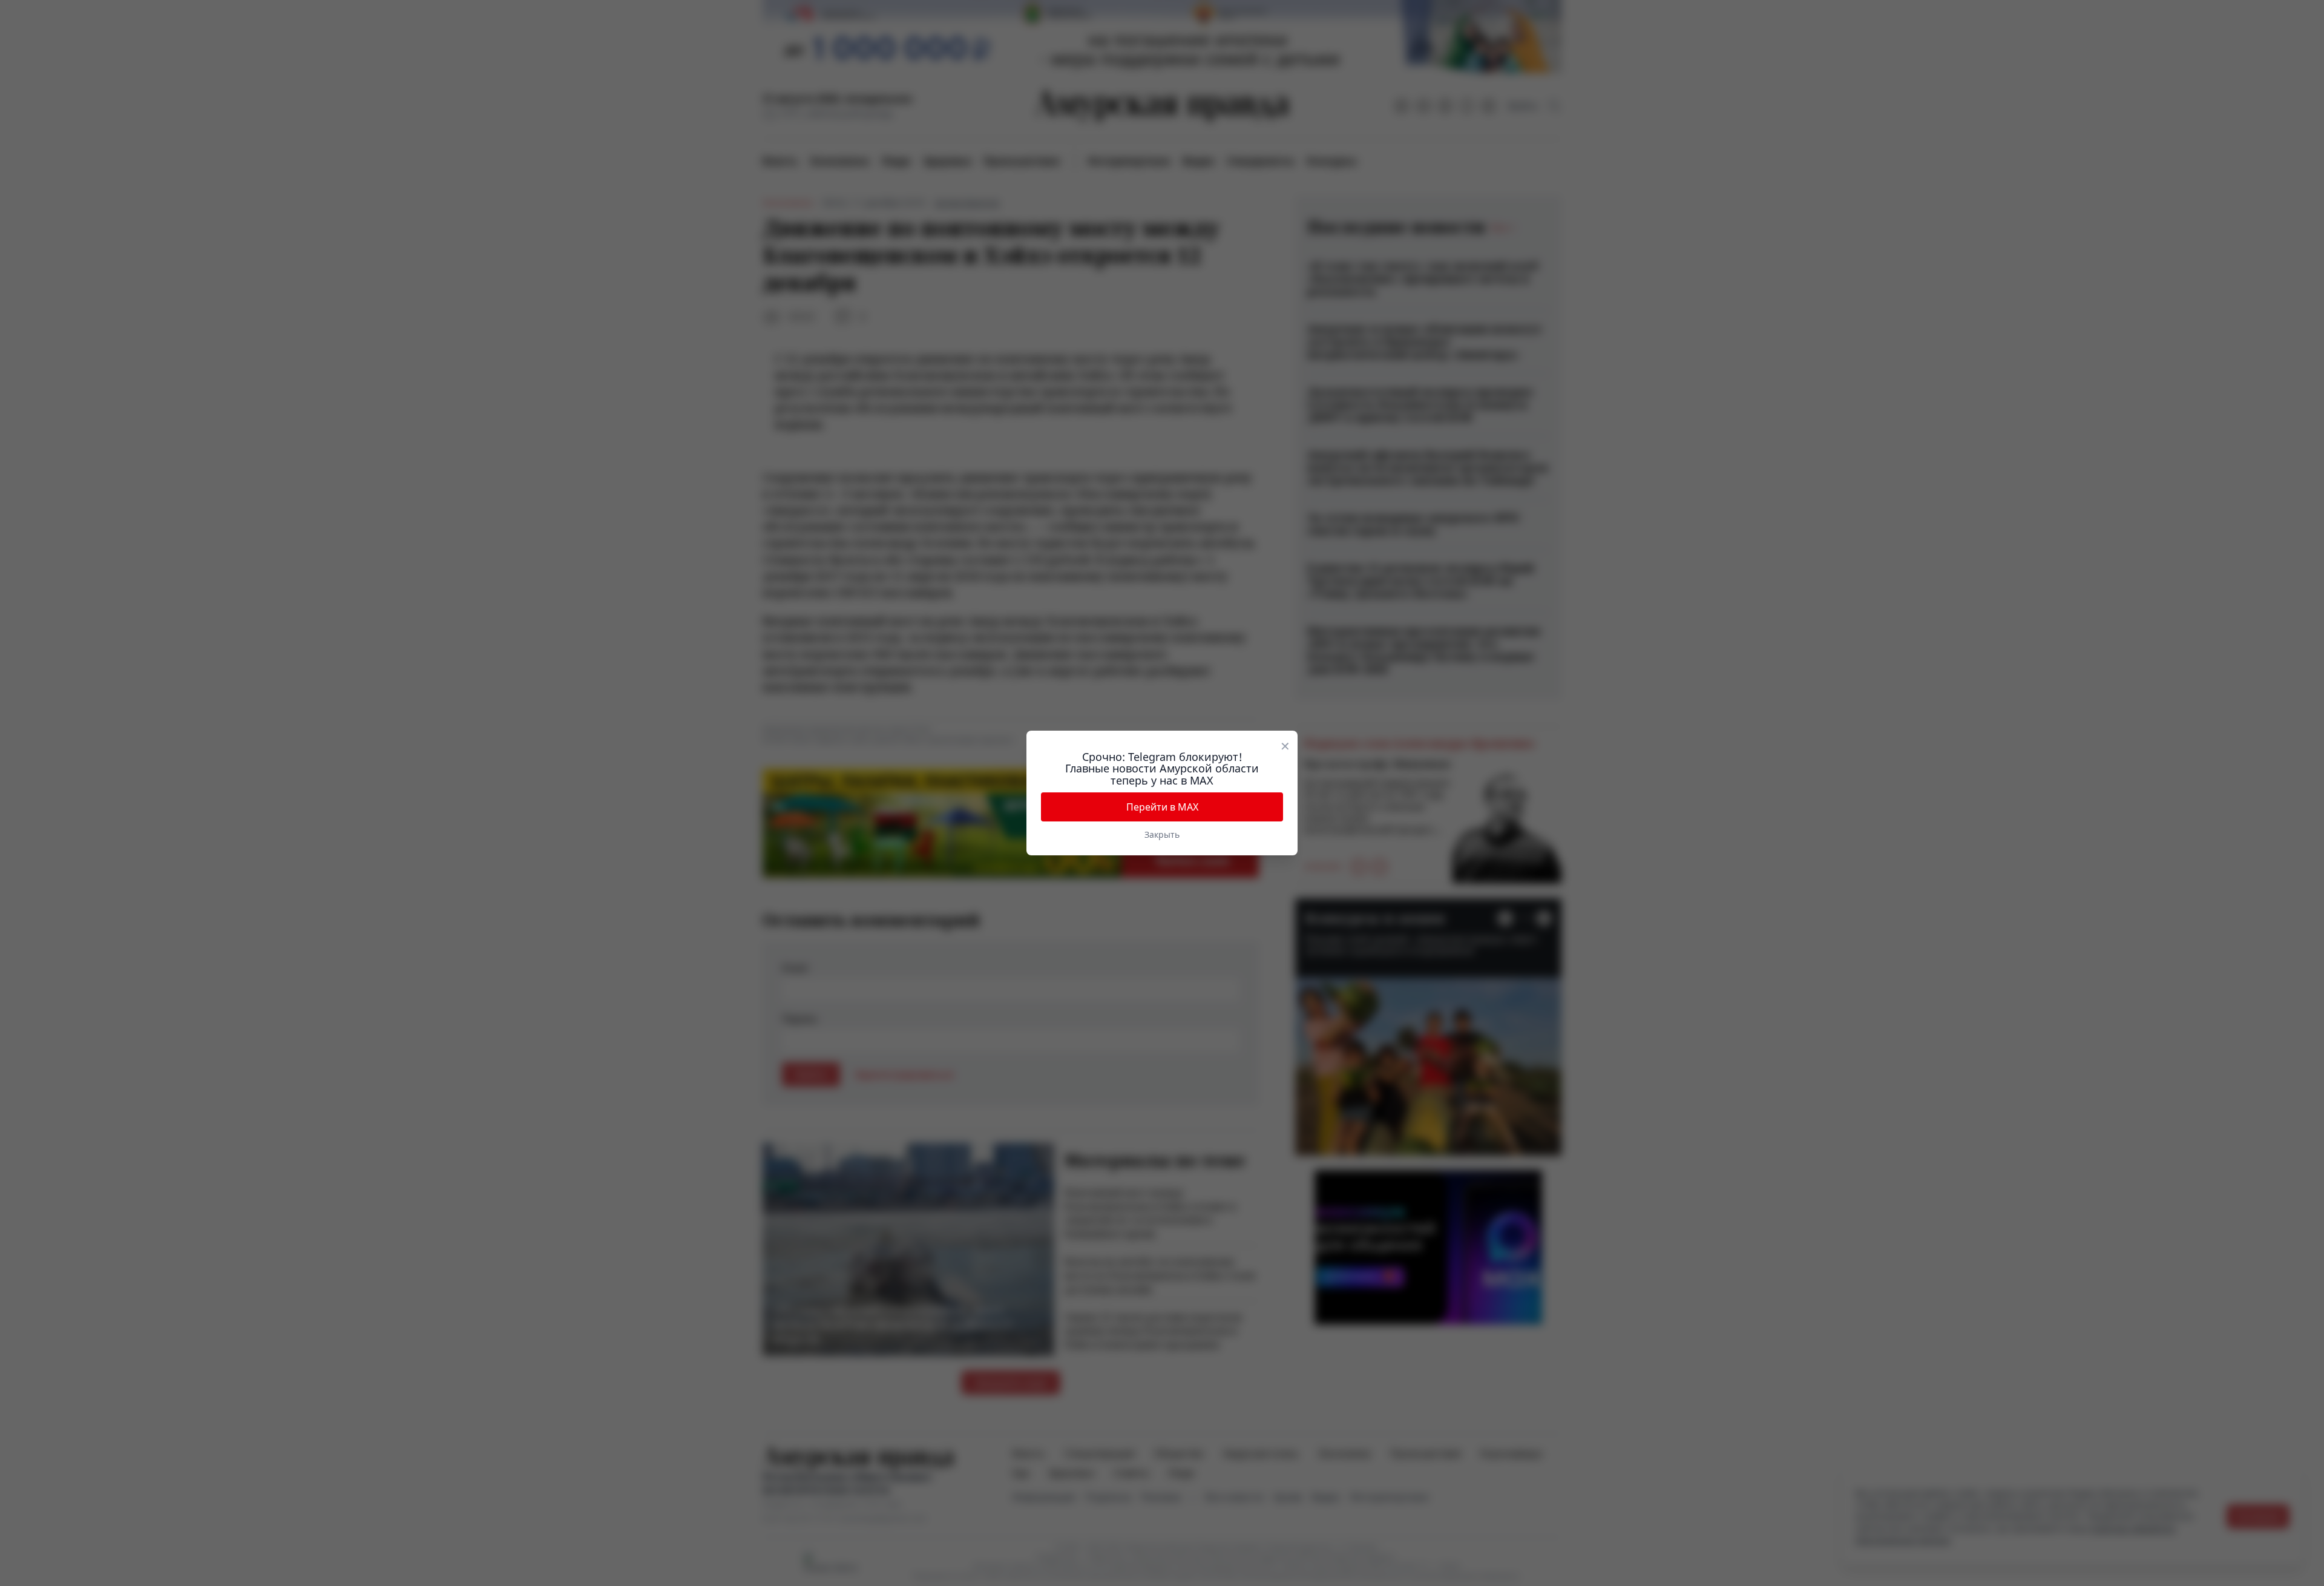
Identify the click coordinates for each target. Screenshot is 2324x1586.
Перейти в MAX (1162, 807)
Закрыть (1162, 834)
